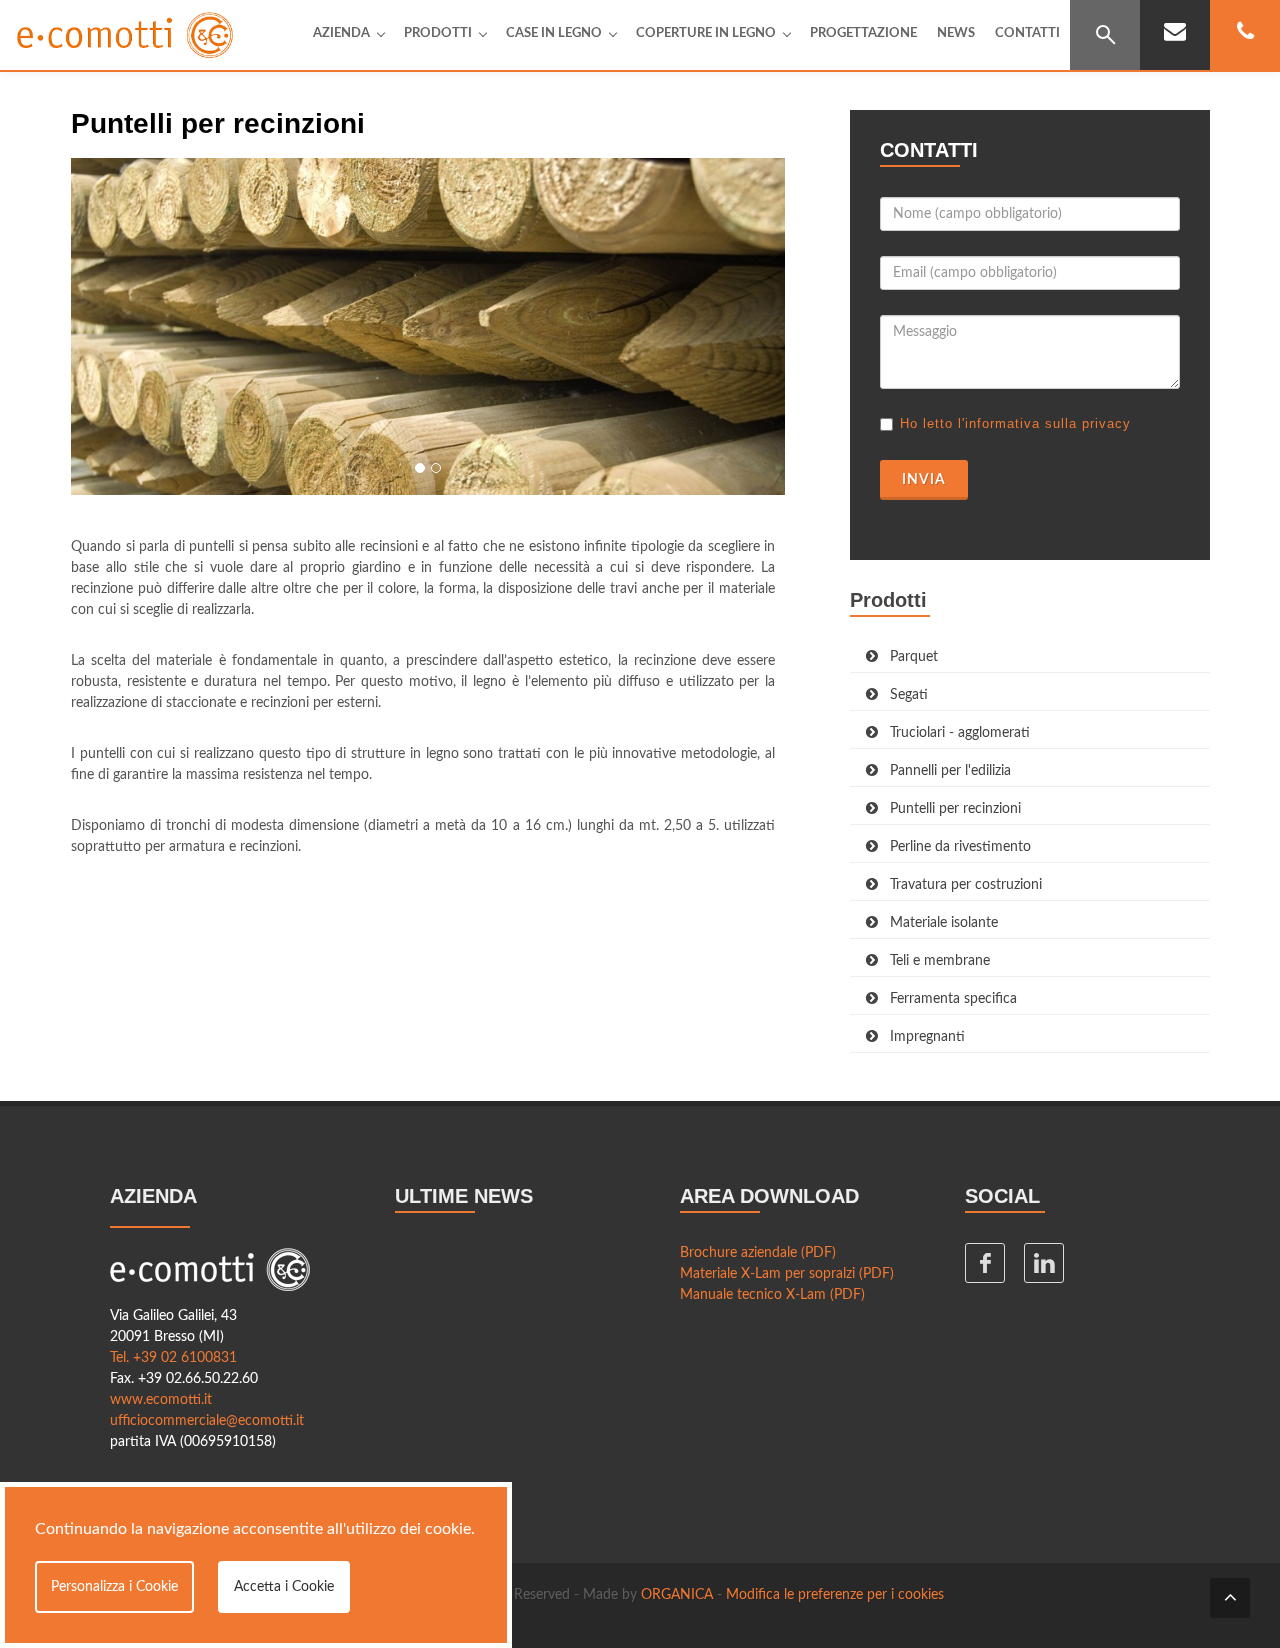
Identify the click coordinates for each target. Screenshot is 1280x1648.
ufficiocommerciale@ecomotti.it (207, 1421)
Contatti (1027, 33)
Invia (924, 480)
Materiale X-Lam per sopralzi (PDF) (787, 1274)
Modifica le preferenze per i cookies (835, 1595)
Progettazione (863, 33)
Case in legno (554, 33)
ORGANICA (677, 1595)
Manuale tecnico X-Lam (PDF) (772, 1295)
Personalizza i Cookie (114, 1587)
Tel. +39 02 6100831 (173, 1358)
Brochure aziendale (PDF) (758, 1253)
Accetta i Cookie (284, 1587)
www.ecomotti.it (161, 1400)
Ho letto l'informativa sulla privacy (1015, 423)
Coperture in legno (706, 33)
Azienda (341, 33)
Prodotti (438, 33)
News (956, 33)
